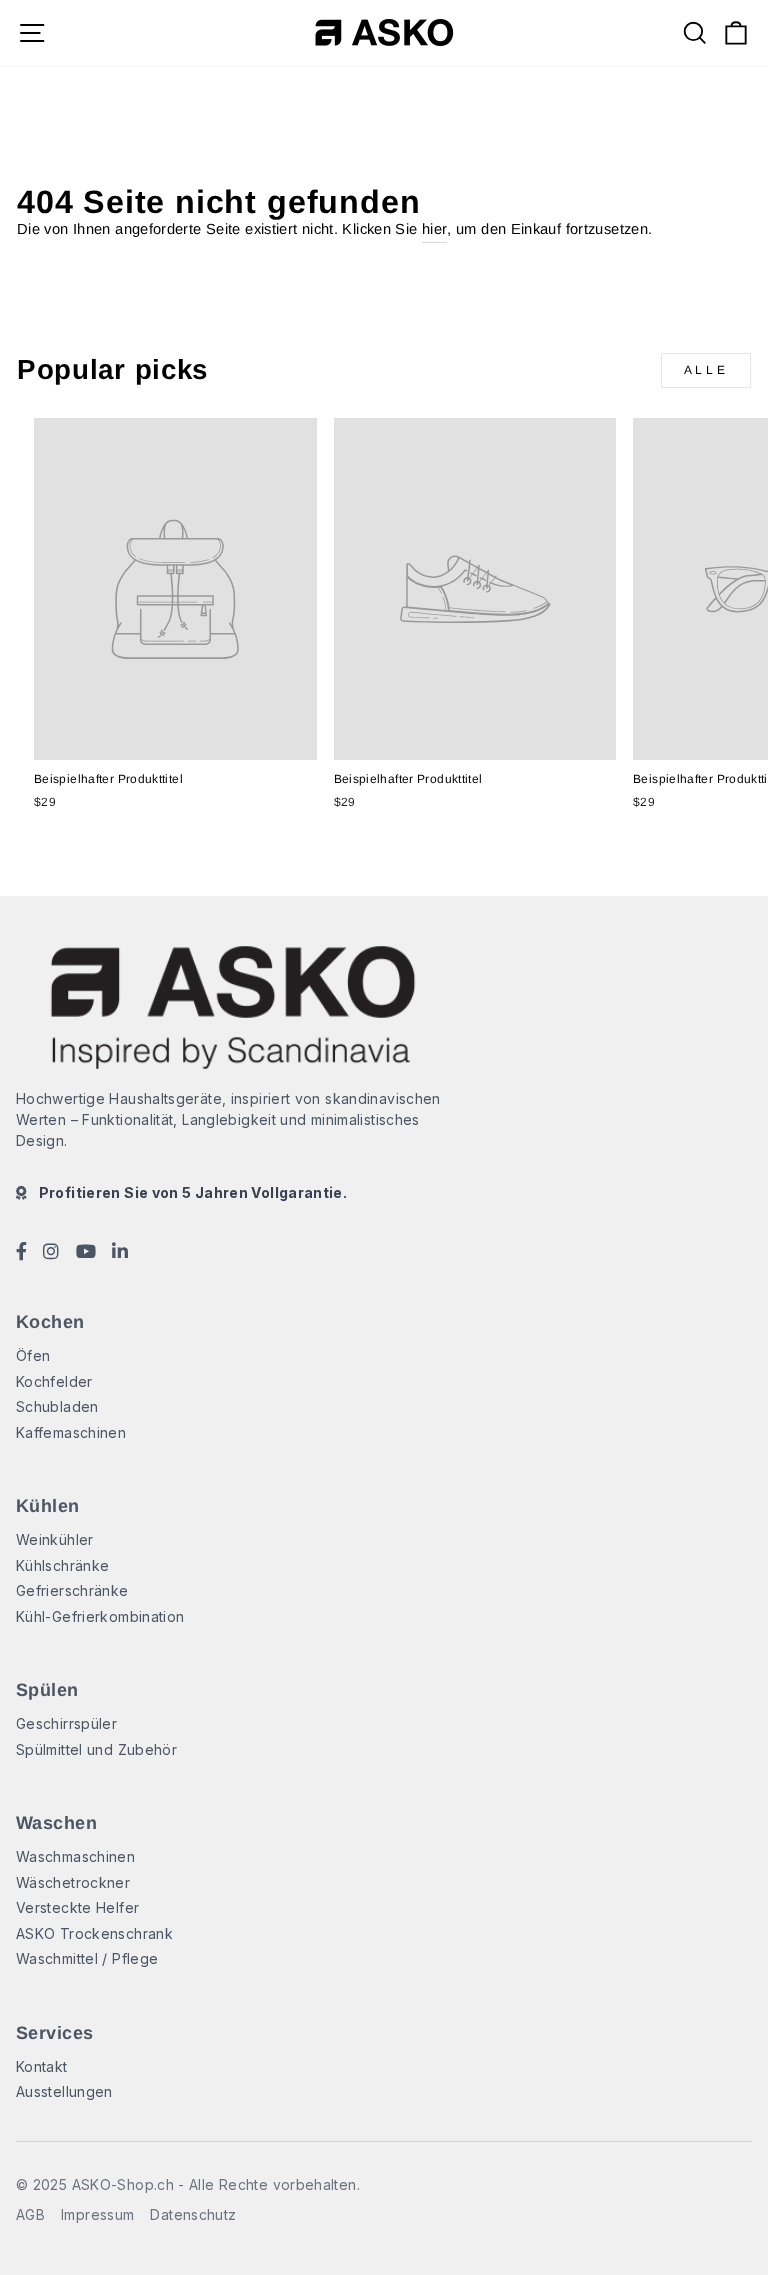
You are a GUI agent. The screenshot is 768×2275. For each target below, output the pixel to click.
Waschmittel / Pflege (87, 1958)
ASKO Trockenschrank (94, 1933)
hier (434, 229)
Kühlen (48, 1506)
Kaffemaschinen (71, 1432)
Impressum (97, 2214)
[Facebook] (21, 1254)
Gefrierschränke (72, 1590)
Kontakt (42, 2066)
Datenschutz (193, 2214)
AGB (30, 2214)
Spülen (47, 1690)
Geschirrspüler (66, 1723)
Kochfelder (54, 1381)
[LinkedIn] (120, 1254)
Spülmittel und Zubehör (96, 1749)
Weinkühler (55, 1539)
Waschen (56, 1823)
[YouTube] (86, 1254)
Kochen (50, 1322)
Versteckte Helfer (77, 1907)
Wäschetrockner (73, 1882)
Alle (706, 370)
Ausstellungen (64, 2091)
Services (55, 2033)
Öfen (33, 1355)
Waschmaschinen (75, 1856)
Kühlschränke (62, 1565)
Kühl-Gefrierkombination (100, 1616)
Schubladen (57, 1406)
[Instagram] (51, 1254)
